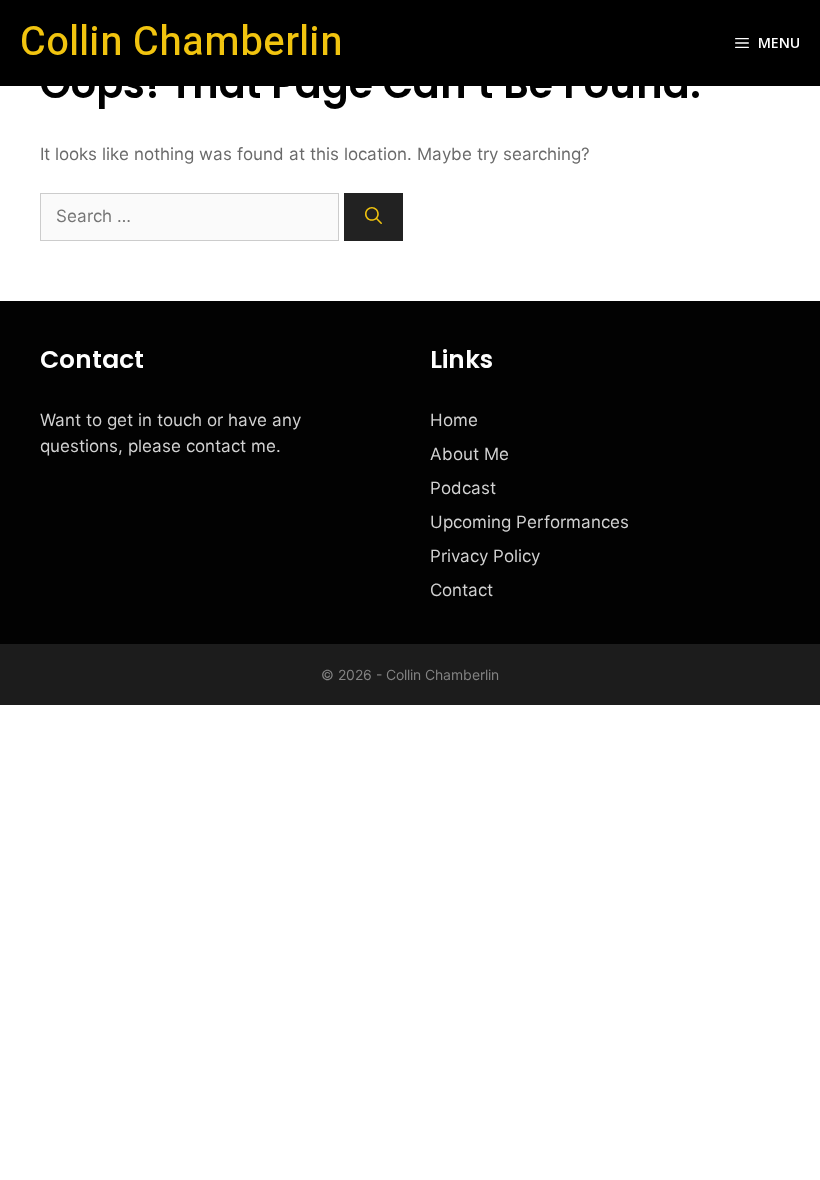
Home (454, 420)
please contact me (202, 446)
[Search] (373, 217)
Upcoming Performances (529, 522)
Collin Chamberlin (181, 42)
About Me (469, 454)
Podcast (463, 488)
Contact (461, 590)
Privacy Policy (485, 556)
